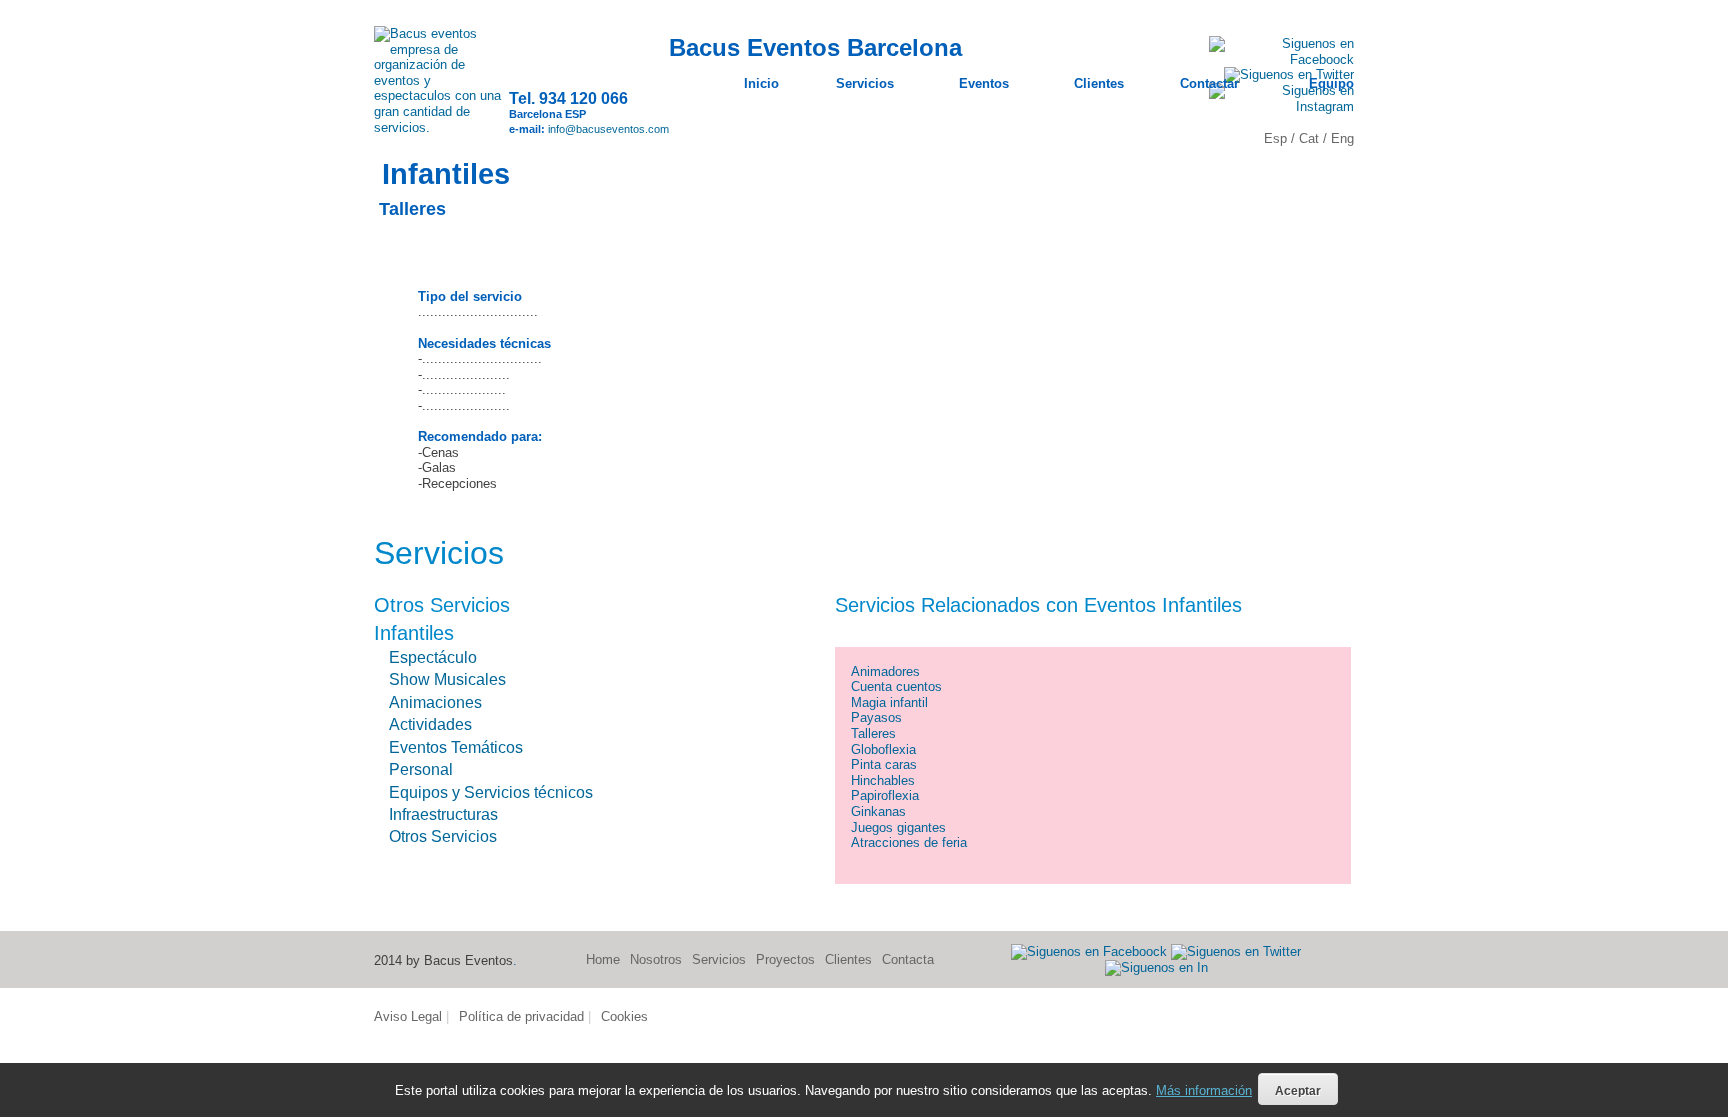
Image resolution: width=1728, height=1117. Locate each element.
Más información (1204, 1090)
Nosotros (656, 959)
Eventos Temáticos (456, 747)
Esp (1277, 138)
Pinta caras (884, 764)
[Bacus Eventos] (441, 127)
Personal (421, 769)
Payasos (876, 717)
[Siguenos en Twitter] (1236, 950)
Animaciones (435, 702)
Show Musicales (447, 679)
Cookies (624, 1016)
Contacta (908, 959)
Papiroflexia (885, 795)
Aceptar (1298, 1091)
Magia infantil (889, 702)
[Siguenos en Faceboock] (1089, 950)
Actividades (430, 724)
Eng (1342, 138)
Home (603, 959)
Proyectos (785, 959)
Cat (1311, 138)
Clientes (848, 959)
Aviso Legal (408, 1016)
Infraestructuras (443, 814)
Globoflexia (883, 749)
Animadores (885, 671)
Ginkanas (878, 811)
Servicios (719, 959)
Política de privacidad (521, 1016)
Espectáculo (433, 657)
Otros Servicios (443, 836)
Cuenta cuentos (896, 686)
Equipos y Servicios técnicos (491, 792)
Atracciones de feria (909, 842)
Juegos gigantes (898, 827)
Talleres (873, 733)
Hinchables (883, 780)
